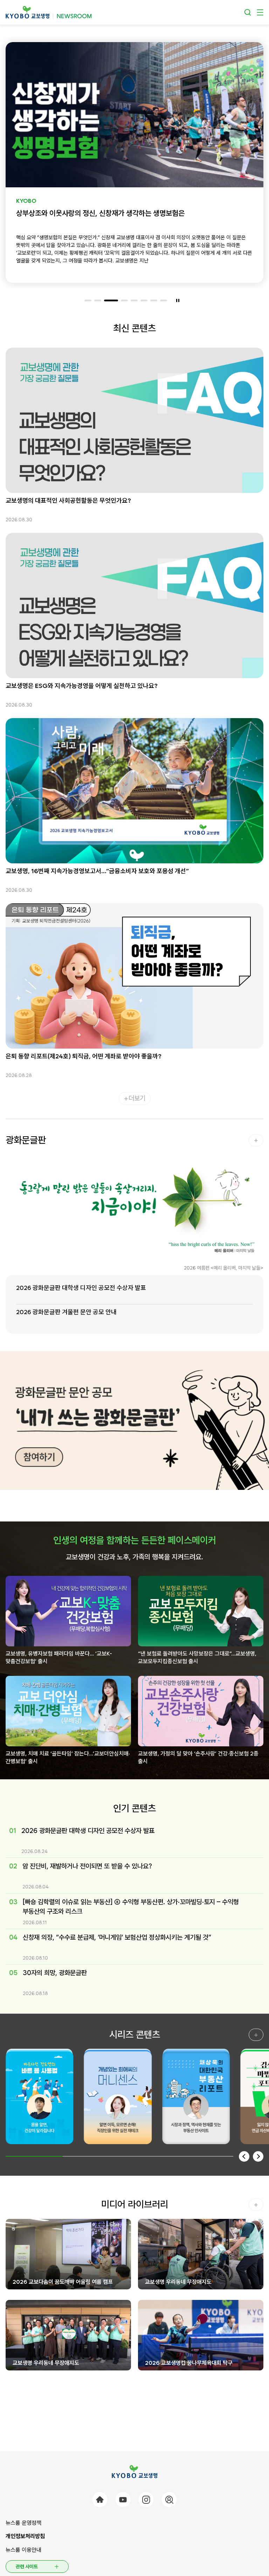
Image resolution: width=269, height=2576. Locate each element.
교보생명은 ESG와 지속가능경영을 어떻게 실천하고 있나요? (82, 686)
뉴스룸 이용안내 (23, 2550)
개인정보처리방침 (25, 2536)
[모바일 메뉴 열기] (260, 12)
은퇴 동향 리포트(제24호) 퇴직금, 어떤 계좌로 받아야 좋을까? (84, 1056)
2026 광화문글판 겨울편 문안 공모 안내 (66, 1312)
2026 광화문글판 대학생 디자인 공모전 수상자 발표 (81, 1288)
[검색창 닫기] (248, 12)
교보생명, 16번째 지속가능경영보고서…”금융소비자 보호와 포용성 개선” (97, 871)
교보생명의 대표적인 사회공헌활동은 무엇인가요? (68, 500)
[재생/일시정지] (178, 300)
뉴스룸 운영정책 (23, 2523)
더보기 (137, 1098)
